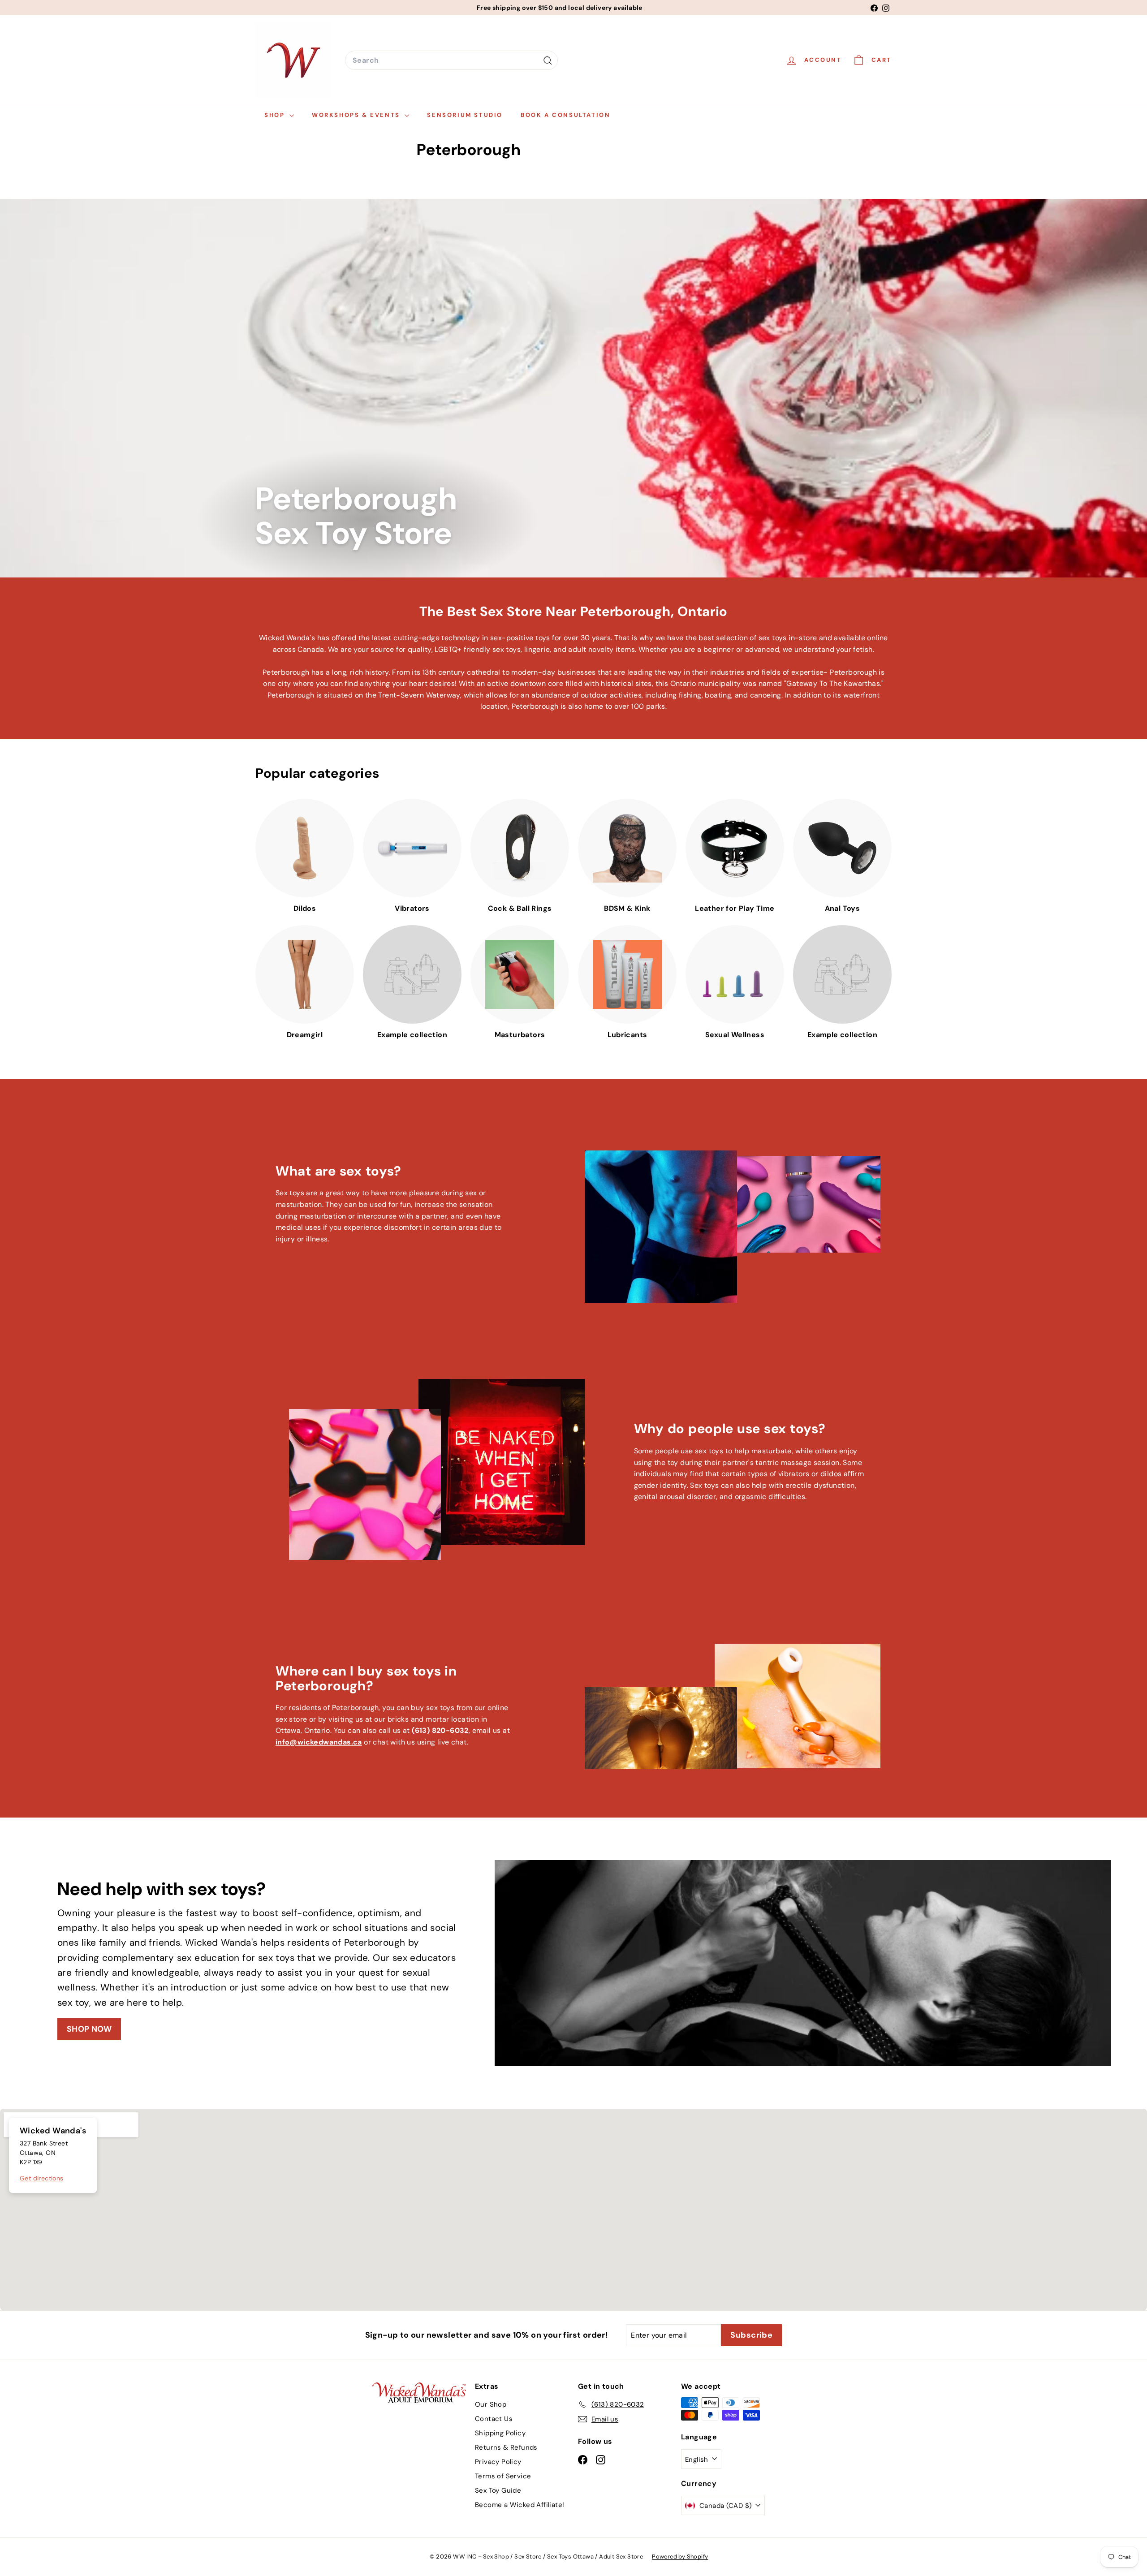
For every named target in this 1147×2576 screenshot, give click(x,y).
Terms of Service (503, 2476)
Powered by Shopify (680, 2557)
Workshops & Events (357, 115)
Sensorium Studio (465, 115)
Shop (276, 115)
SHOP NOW (89, 2029)
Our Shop (491, 2404)
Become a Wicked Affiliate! (520, 2505)
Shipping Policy (500, 2433)
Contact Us (494, 2419)
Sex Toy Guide (498, 2490)
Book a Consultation (565, 115)
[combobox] (451, 60)
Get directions (42, 2178)
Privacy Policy (498, 2462)
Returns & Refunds (506, 2447)
